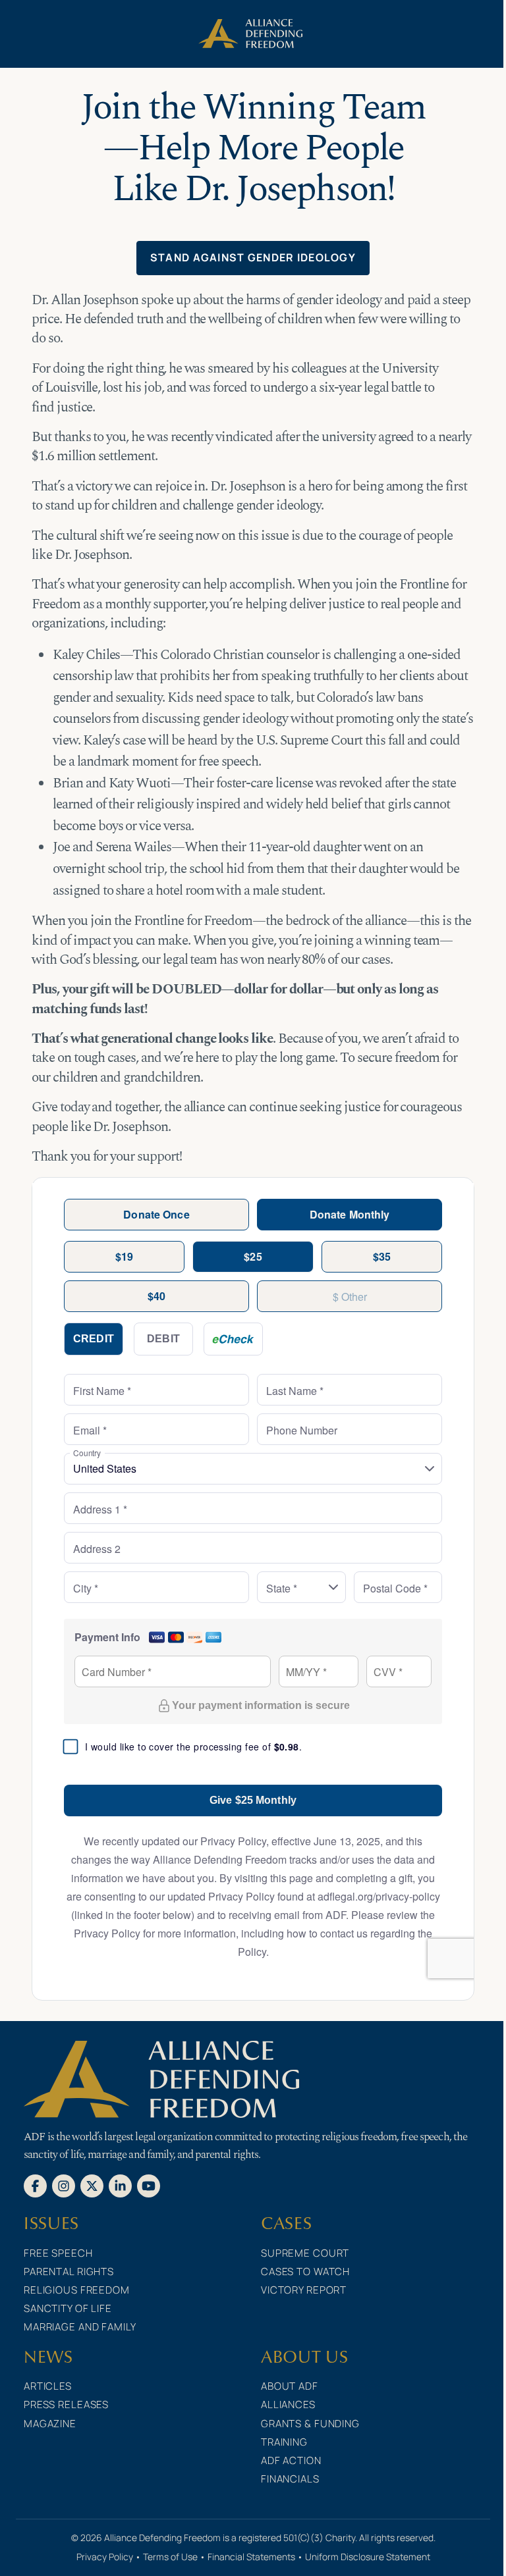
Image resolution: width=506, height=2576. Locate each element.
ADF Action (291, 2460)
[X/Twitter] (92, 2185)
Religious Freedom (77, 2290)
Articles (48, 2386)
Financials (290, 2479)
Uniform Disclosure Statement (368, 2557)
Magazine (50, 2424)
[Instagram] (64, 2185)
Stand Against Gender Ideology (253, 257)
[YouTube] (149, 2185)
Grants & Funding (310, 2424)
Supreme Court (305, 2253)
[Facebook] (35, 2185)
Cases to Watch (305, 2272)
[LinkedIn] (120, 2185)
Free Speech (58, 2253)
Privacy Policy (105, 2557)
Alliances (288, 2405)
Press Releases (66, 2405)
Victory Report (304, 2290)
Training (284, 2442)
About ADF (290, 2386)
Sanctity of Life (68, 2308)
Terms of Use (170, 2557)
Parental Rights (69, 2272)
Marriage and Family (80, 2327)
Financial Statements (251, 2557)
